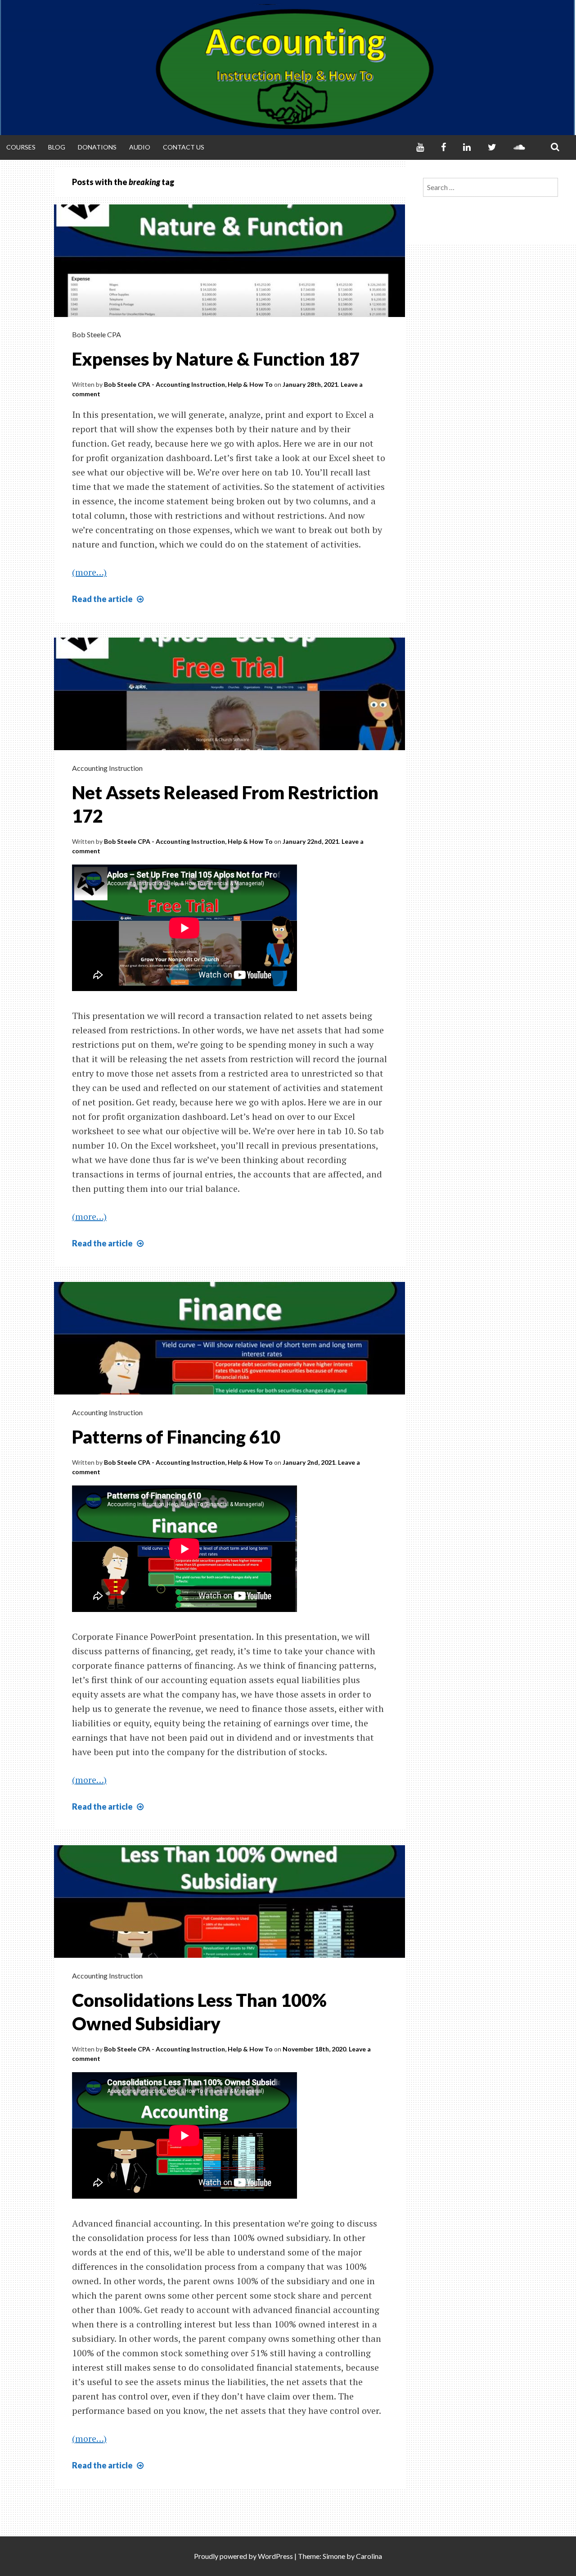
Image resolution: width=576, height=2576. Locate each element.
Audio (140, 147)
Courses (21, 147)
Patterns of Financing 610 (176, 1437)
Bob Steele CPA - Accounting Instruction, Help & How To (188, 384)
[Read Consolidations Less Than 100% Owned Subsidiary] (229, 1955)
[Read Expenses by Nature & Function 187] (229, 314)
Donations (97, 147)
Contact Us (184, 147)
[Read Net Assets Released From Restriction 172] (229, 747)
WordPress (275, 2556)
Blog (57, 147)
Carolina (369, 2556)
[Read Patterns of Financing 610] (229, 1391)
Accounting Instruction (107, 768)
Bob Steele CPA (97, 334)
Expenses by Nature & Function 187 (216, 359)
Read (109, 599)
